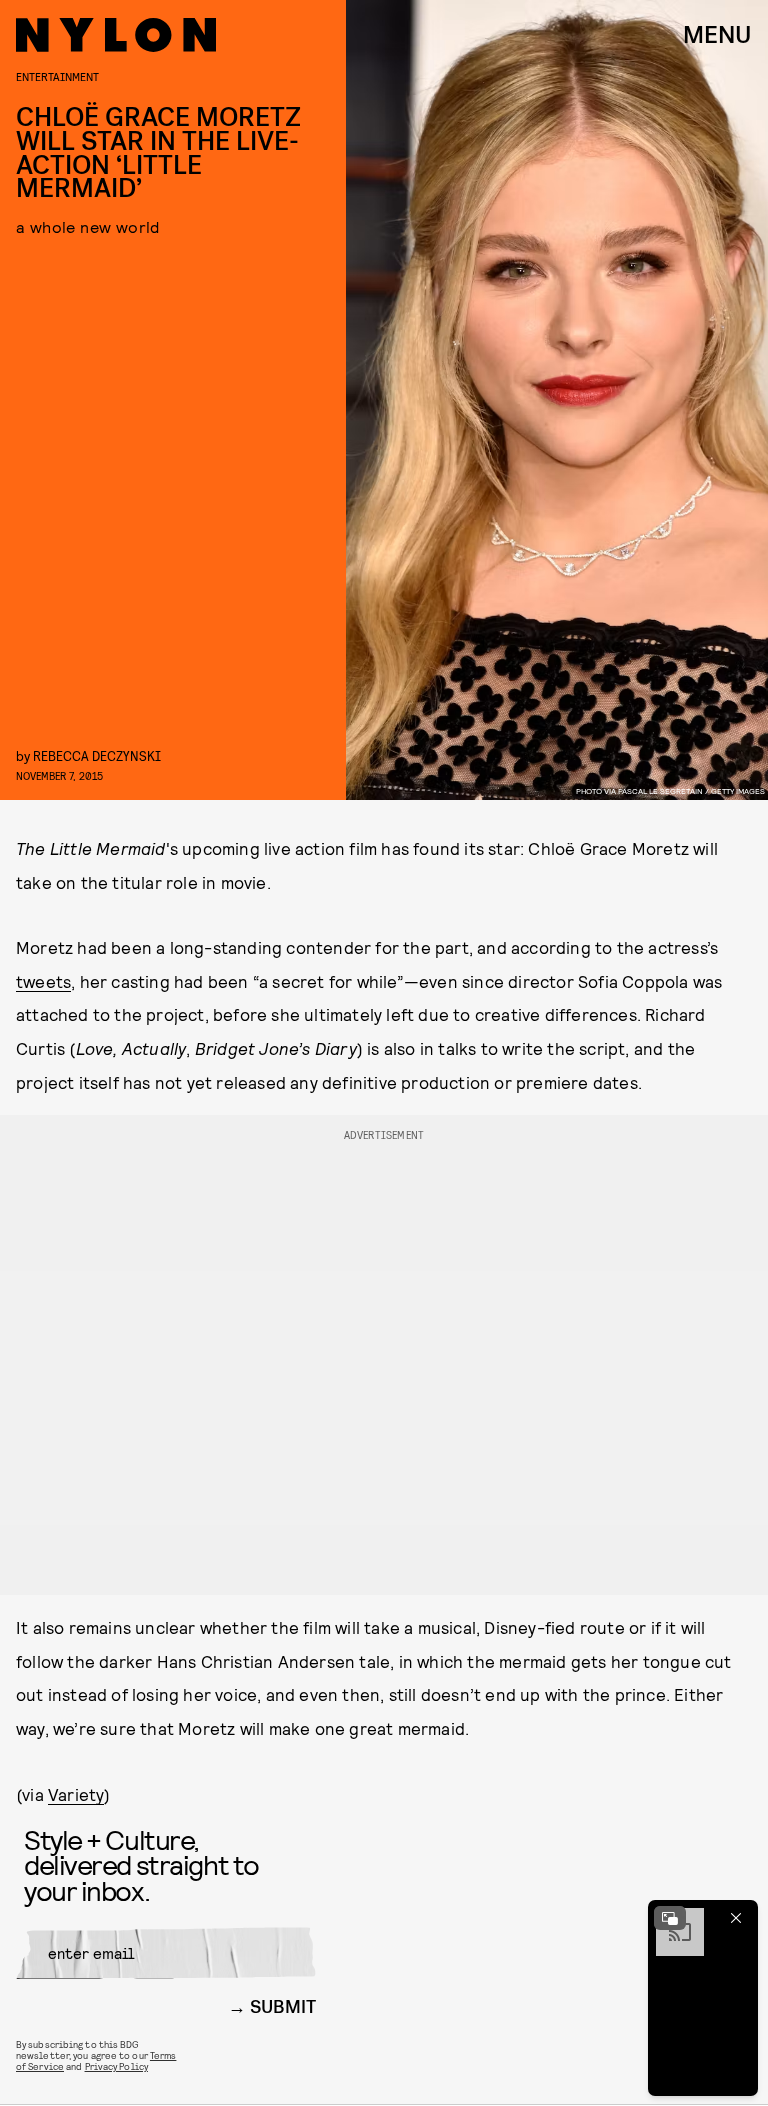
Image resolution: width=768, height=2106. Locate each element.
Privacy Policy (116, 2066)
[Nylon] (116, 35)
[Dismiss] (736, 1918)
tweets (43, 981)
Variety (76, 1794)
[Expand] (670, 1918)
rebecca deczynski (97, 755)
